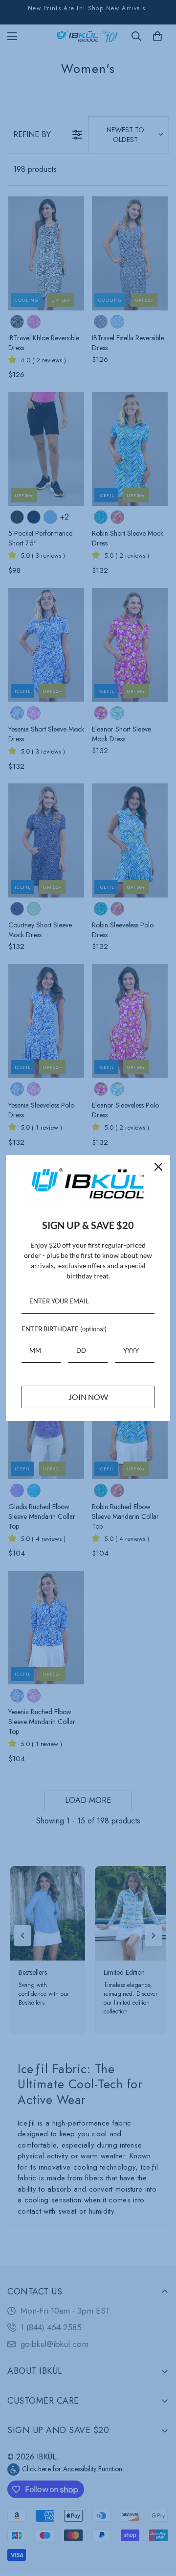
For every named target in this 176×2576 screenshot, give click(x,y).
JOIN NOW (88, 1397)
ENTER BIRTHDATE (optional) (64, 1329)
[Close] (158, 1167)
